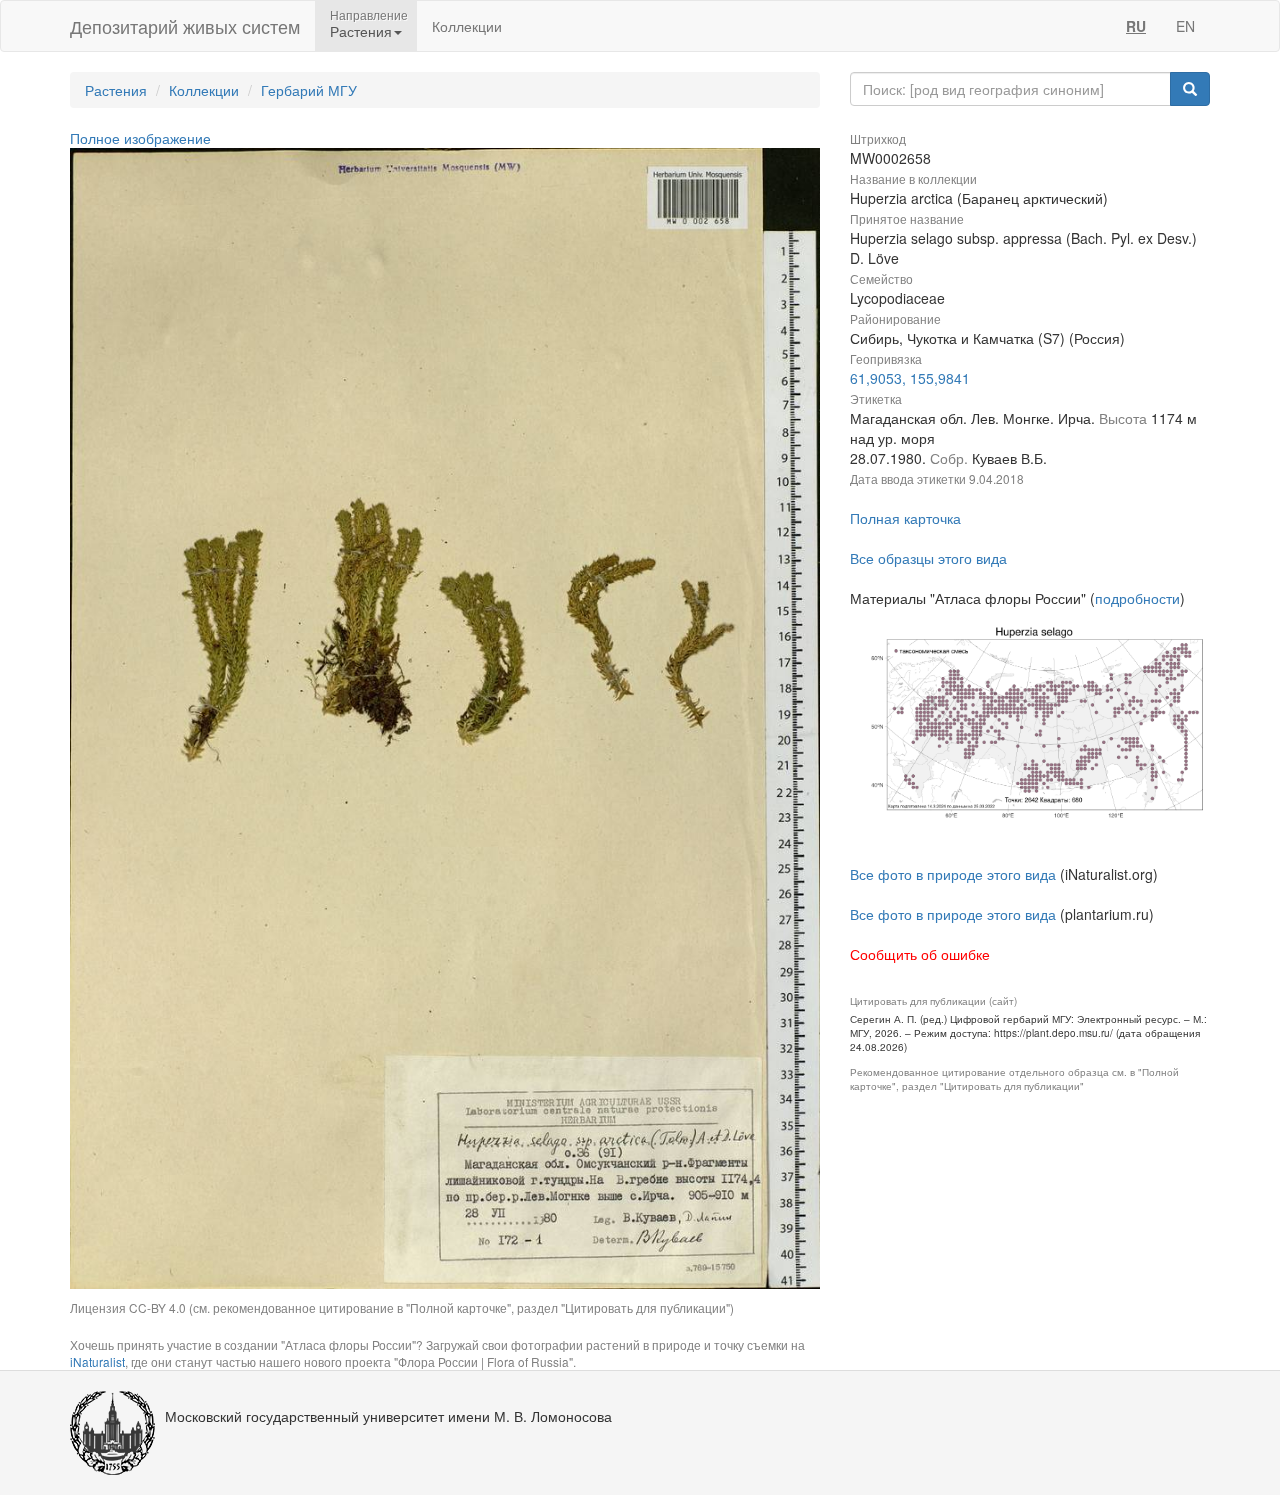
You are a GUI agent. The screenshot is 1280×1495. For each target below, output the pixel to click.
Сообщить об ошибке (920, 954)
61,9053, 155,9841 (910, 378)
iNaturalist (97, 1361)
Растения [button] (361, 31)
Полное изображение (140, 138)
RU (1136, 26)
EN (1185, 26)
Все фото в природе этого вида (953, 874)
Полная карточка (905, 518)
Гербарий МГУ (309, 90)
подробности (1137, 598)
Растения (116, 90)
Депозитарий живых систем (185, 26)
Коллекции (467, 26)
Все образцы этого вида (928, 558)
